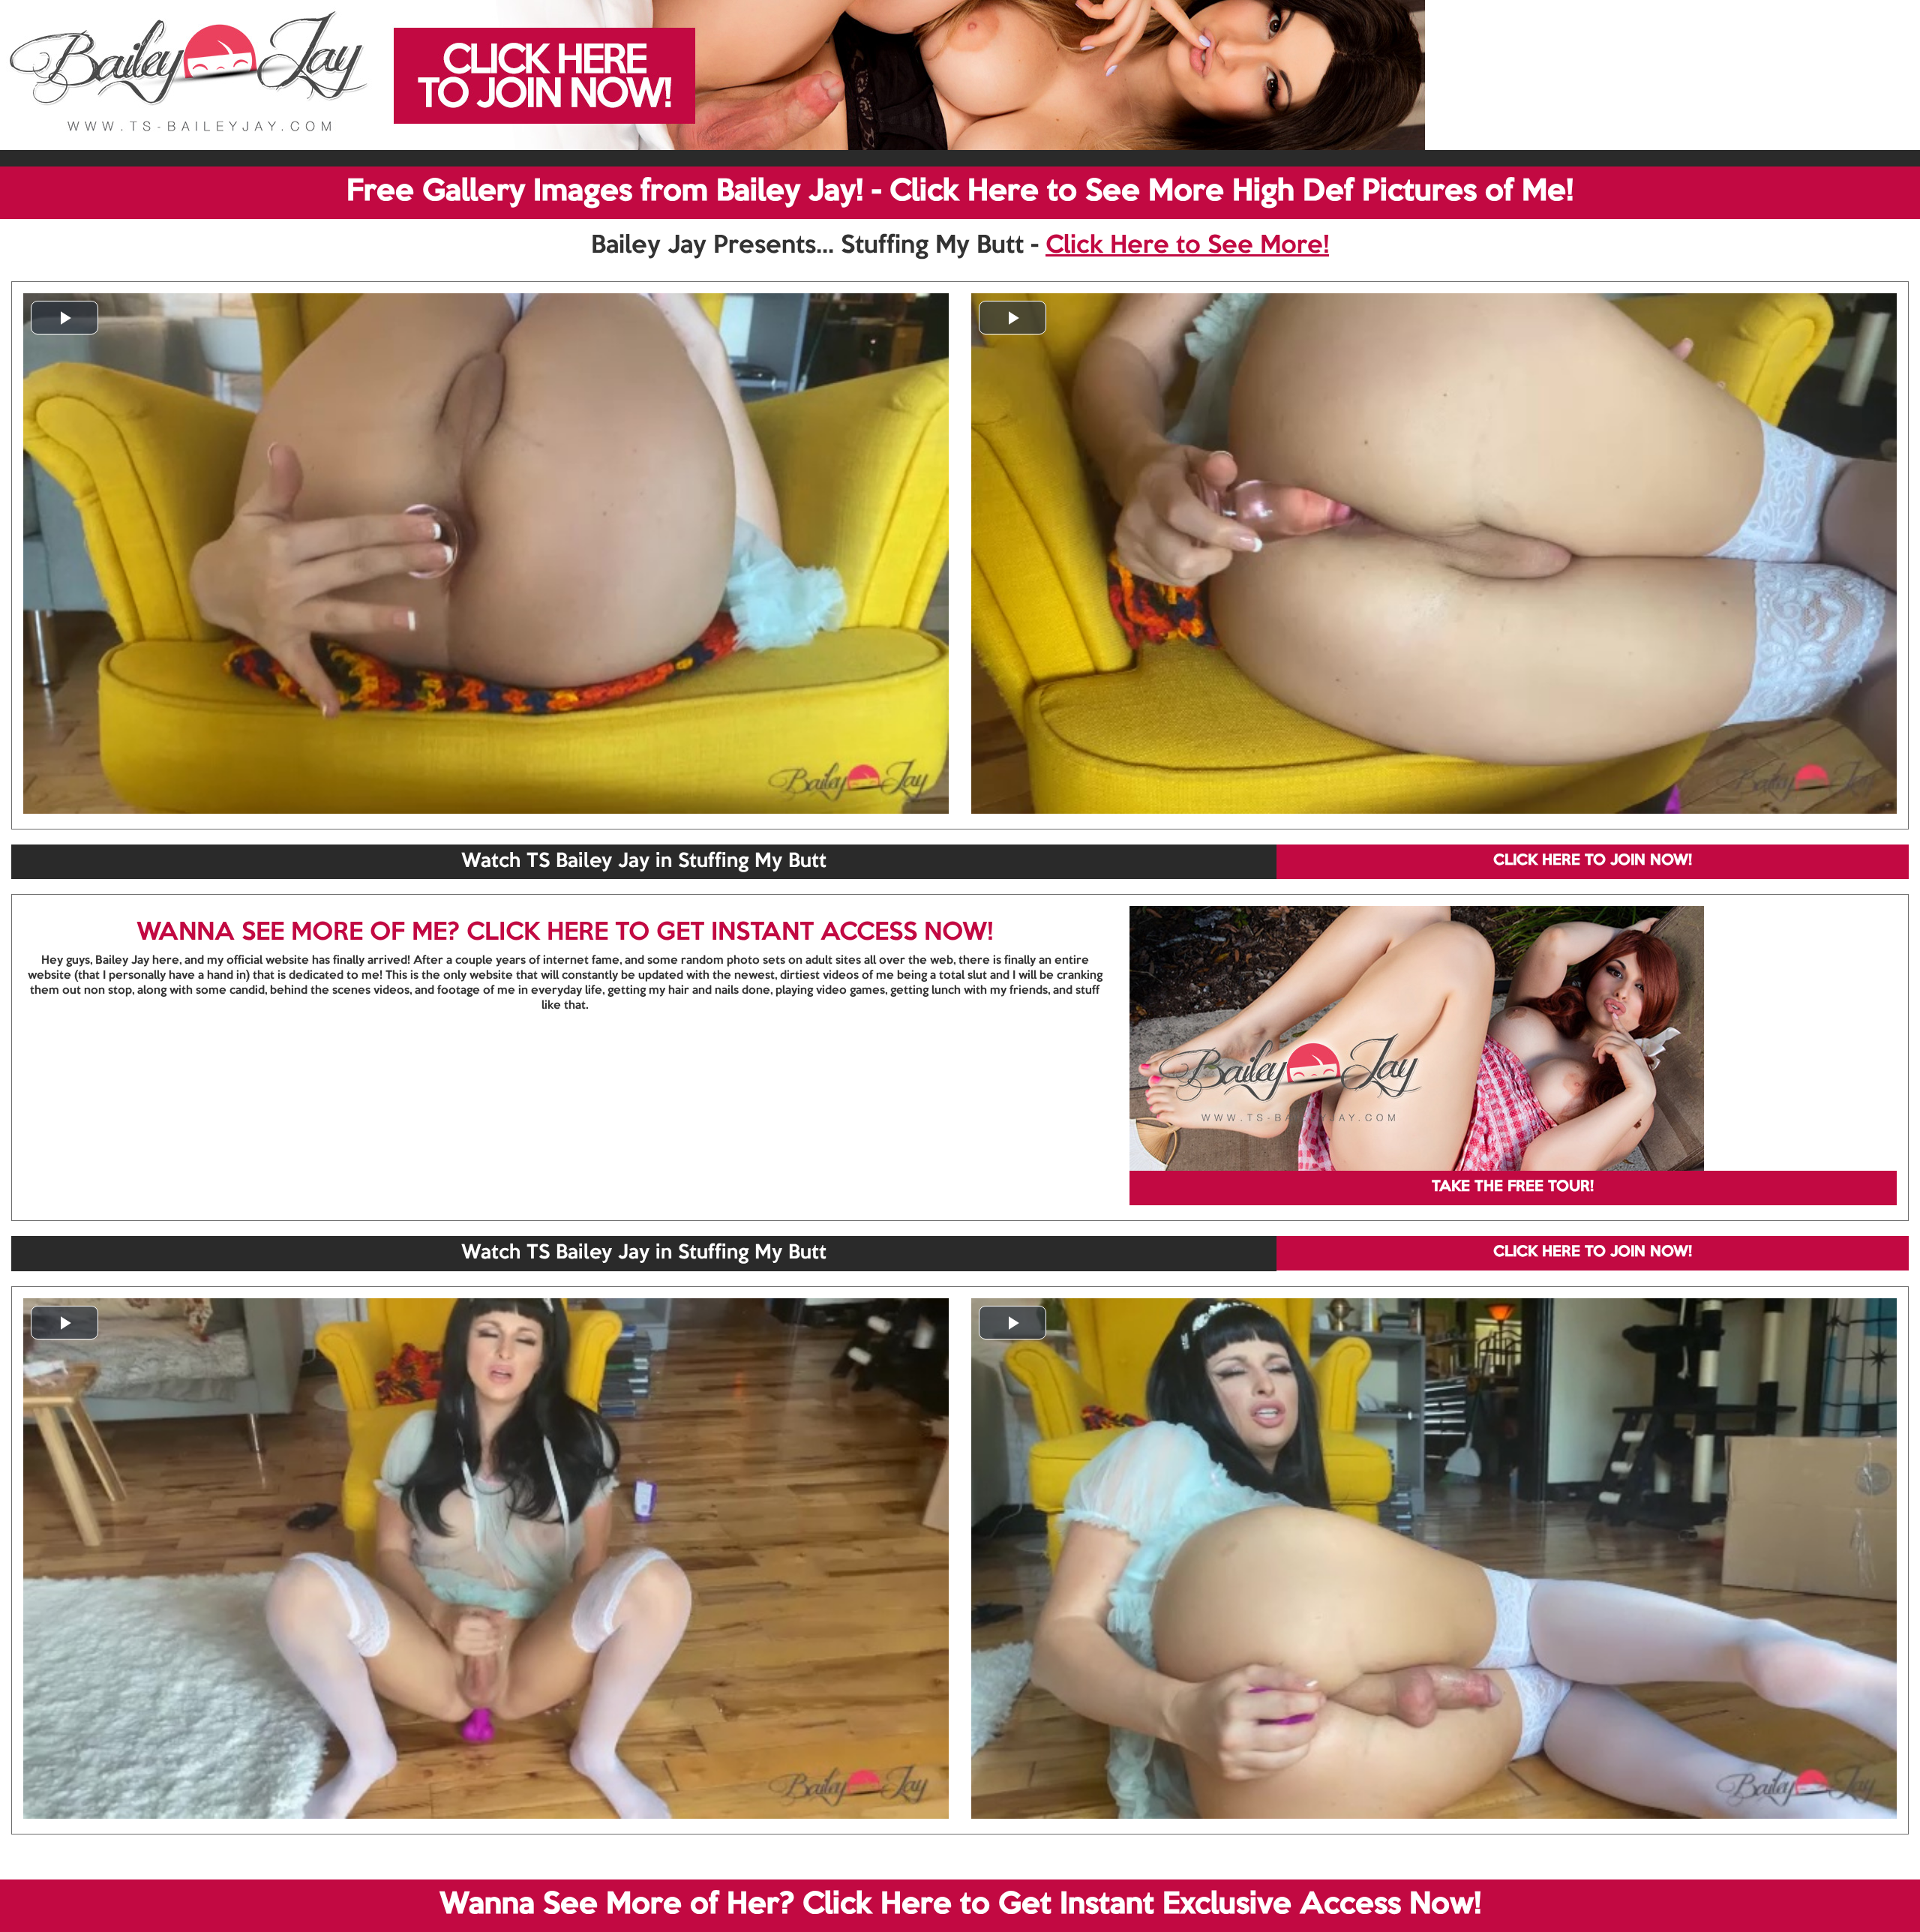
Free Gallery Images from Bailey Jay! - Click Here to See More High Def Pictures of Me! (960, 192)
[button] (64, 318)
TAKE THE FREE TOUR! (1513, 1187)
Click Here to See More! (1187, 246)
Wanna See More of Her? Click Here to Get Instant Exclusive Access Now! (960, 1905)
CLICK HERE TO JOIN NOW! (1593, 861)
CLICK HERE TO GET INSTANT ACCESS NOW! (730, 933)
